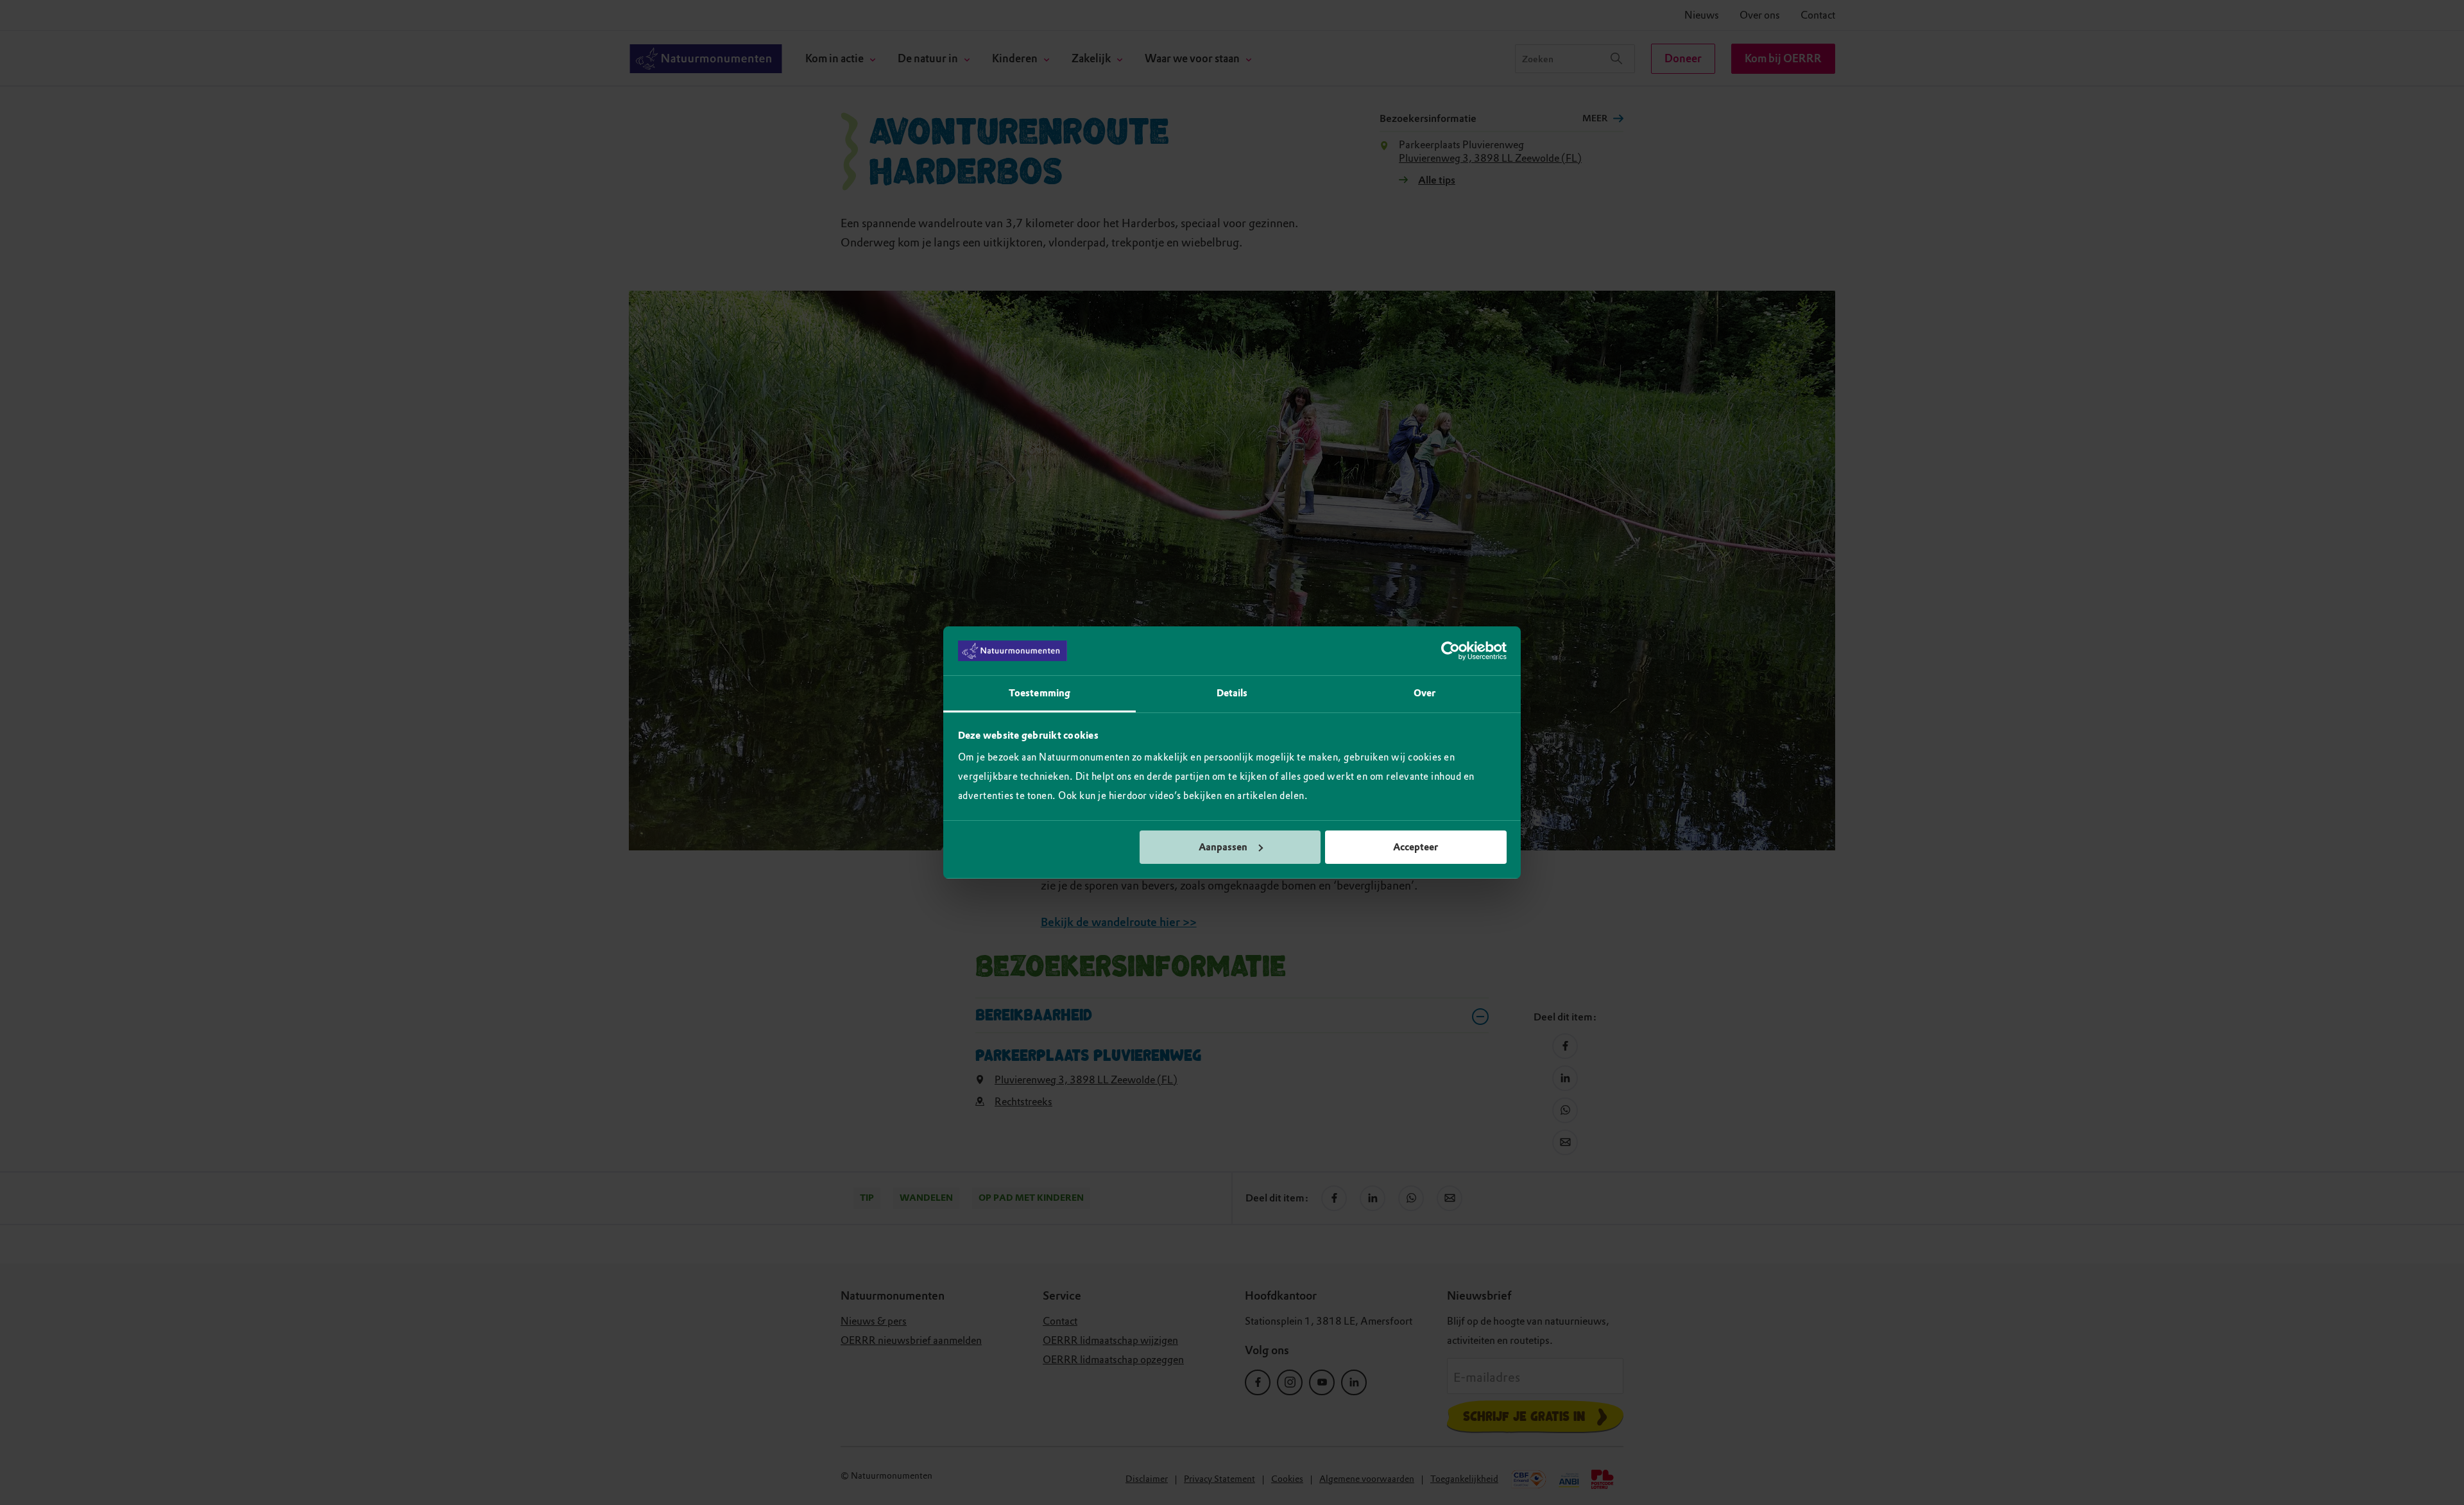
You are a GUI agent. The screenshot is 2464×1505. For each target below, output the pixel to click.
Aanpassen (1223, 847)
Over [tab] (1425, 693)
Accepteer (1416, 847)
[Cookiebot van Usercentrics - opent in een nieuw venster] (1450, 651)
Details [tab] (1232, 693)
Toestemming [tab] (1039, 693)
